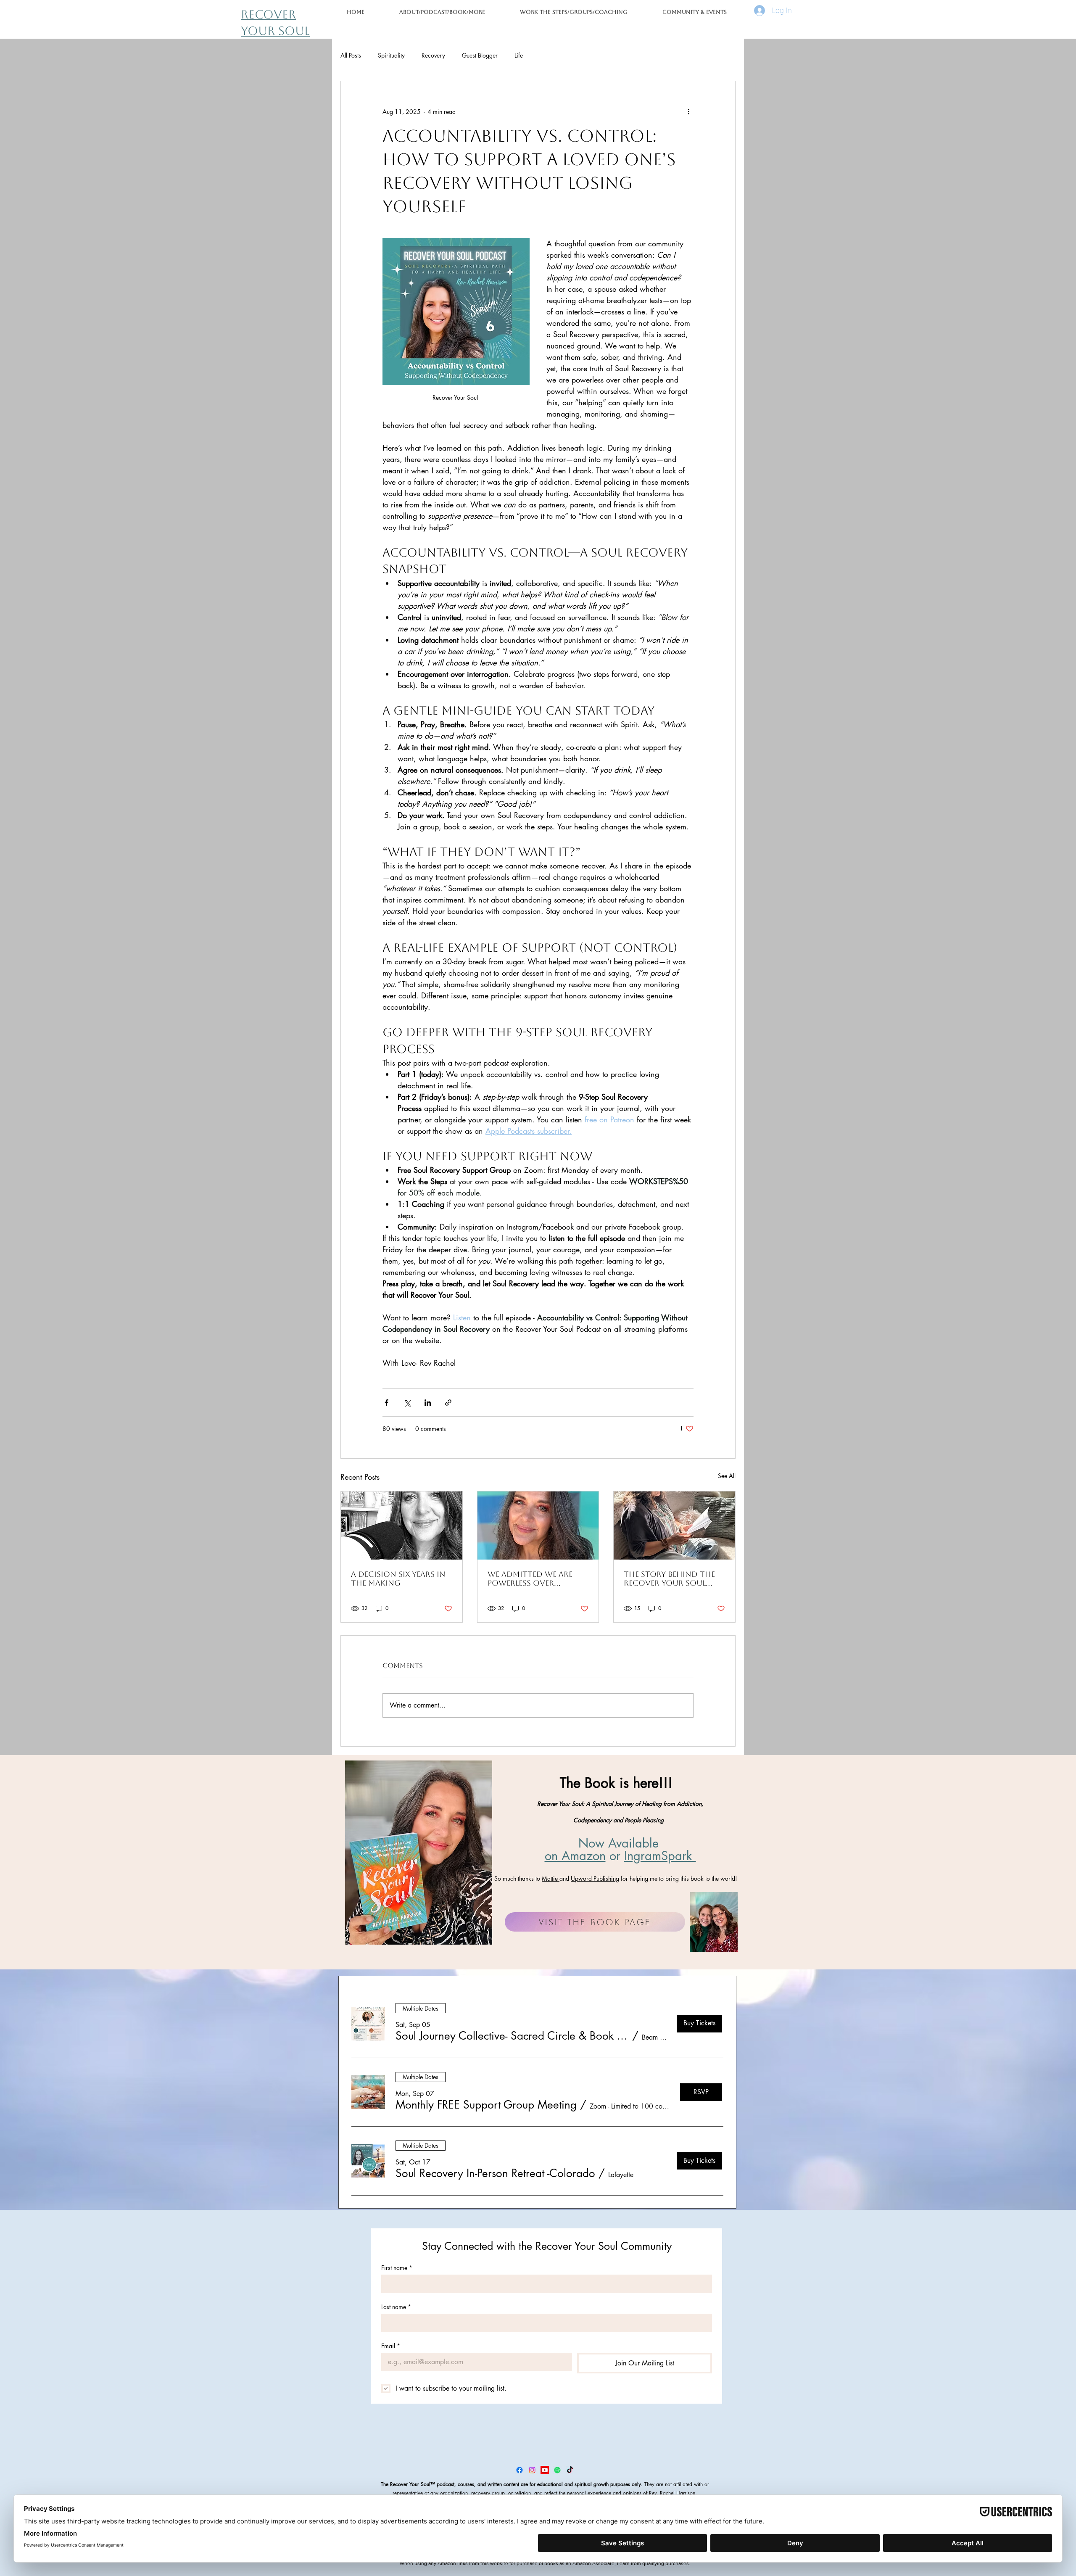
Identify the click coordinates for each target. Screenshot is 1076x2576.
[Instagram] (532, 2470)
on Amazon (575, 1856)
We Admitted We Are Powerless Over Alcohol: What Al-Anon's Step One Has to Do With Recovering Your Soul (537, 1578)
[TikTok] (570, 2470)
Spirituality (391, 55)
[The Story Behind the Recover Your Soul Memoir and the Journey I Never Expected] (674, 1526)
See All (727, 1476)
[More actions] (688, 111)
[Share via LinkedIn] (428, 1403)
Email (391, 2346)
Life (519, 55)
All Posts (351, 55)
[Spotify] (557, 2470)
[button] (574, 12)
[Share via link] (448, 1403)
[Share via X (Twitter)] (407, 1403)
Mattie (551, 1878)
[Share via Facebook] (386, 1403)
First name (397, 2268)
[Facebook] (520, 2470)
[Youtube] (545, 2470)
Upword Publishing (595, 1878)
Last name (396, 2307)
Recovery (433, 55)
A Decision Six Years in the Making (398, 1578)
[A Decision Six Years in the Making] (402, 1526)
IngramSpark (660, 1856)
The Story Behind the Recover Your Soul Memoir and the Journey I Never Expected (669, 1578)
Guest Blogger (480, 55)
